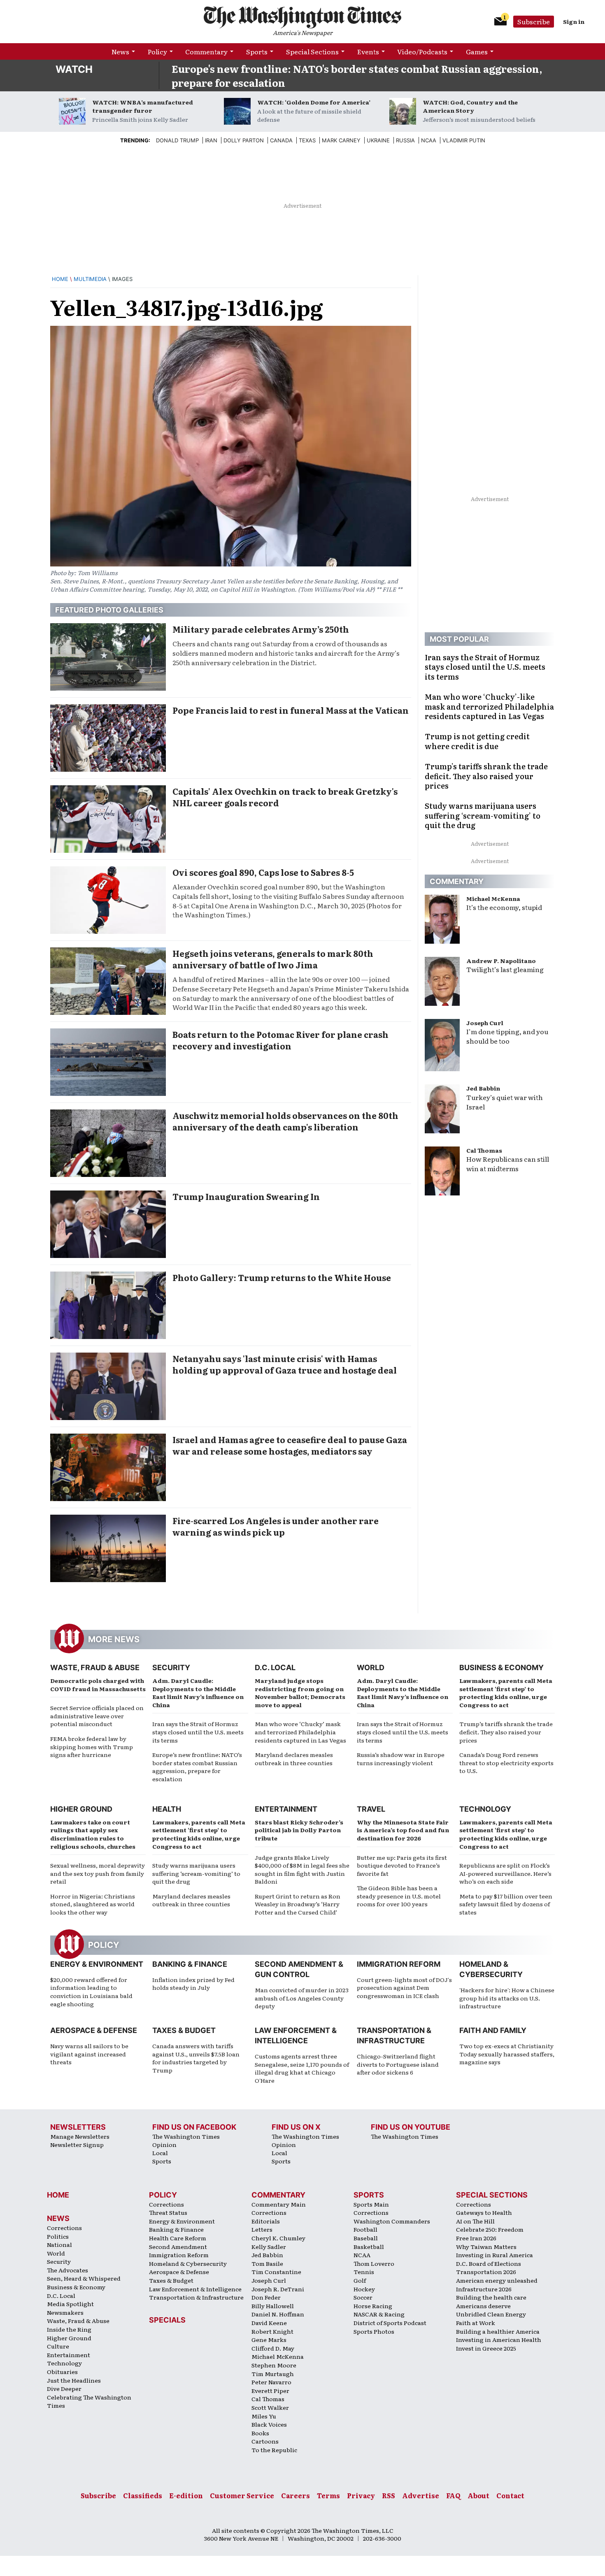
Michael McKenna (493, 898)
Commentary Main (279, 2204)
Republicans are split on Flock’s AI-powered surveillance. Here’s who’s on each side (505, 1873)
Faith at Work (476, 2323)
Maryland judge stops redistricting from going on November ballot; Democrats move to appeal (300, 1693)
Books (260, 2433)
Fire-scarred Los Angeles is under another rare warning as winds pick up (276, 1526)
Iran (211, 140)
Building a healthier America (498, 2331)
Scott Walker (270, 2407)
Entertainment (286, 1809)
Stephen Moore (274, 2365)
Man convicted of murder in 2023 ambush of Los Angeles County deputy (302, 1998)
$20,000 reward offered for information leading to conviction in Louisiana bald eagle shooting (91, 1992)
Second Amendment (178, 2246)
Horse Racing (373, 2306)
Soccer (363, 2297)
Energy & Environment (97, 1964)
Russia (405, 140)
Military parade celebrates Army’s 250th (261, 629)
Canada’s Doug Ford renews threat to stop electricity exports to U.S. (506, 1763)
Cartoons (265, 2441)
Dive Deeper (64, 2388)
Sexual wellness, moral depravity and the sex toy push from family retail (98, 1873)
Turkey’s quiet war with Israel (505, 1102)
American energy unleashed (497, 2280)
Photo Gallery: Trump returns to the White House (282, 1277)
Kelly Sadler (269, 2246)
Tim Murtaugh (273, 2374)
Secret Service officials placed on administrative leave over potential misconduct (97, 1716)
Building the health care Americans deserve (491, 2301)
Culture (58, 2346)
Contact (510, 2495)
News (120, 51)
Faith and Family (493, 2030)
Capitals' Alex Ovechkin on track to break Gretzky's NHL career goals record (285, 797)
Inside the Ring (69, 2329)
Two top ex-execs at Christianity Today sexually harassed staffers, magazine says (507, 2054)
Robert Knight (272, 2331)
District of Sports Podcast (390, 2323)
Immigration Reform (399, 1964)
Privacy (361, 2495)
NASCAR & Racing (379, 2314)
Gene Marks (269, 2339)
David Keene (269, 2323)
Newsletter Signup (77, 2144)
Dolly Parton (244, 140)
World (371, 1667)
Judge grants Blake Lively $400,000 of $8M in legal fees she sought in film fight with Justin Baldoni (302, 1869)
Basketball (369, 2246)
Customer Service (242, 2495)
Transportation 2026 (486, 2272)
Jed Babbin (483, 1088)
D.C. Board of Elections (489, 2263)
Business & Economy (501, 1667)
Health (167, 1809)
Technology (485, 1809)
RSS (389, 2495)
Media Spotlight (70, 2304)
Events (368, 51)
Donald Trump (177, 140)
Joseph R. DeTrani (278, 2289)
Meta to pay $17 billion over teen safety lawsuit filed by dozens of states (506, 1904)
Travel (371, 1809)
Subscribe (534, 21)
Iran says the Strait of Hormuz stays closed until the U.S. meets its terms (198, 1732)
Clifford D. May (273, 2348)
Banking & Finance (190, 1964)
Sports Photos (374, 2331)
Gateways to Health (484, 2212)
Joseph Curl (485, 1023)
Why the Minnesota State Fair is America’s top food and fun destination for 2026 (403, 1830)
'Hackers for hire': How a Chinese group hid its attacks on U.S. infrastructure (507, 1998)
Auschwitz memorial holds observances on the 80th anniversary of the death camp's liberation (285, 1121)
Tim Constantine (276, 2272)
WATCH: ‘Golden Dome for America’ (314, 102)
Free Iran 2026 (476, 2238)
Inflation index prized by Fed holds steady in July (193, 1984)
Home (60, 279)
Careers (296, 2495)
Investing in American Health (499, 2339)
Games (477, 51)
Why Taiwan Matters (486, 2246)
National (59, 2244)
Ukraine (378, 140)
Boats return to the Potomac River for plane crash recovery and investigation (280, 1040)
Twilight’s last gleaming (505, 969)
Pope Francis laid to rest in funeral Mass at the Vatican (291, 710)
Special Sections (312, 51)
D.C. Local (275, 1667)
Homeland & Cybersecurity (188, 2263)
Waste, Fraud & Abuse (95, 1667)
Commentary (206, 51)
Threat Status (168, 2212)
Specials (167, 2320)
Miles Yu (264, 2416)
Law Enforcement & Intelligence (195, 2289)
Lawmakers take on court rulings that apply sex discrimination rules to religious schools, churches (93, 1834)
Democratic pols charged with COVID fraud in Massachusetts (98, 1685)
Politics (58, 2236)
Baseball (366, 2238)
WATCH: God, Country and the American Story (470, 106)
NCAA (362, 2255)
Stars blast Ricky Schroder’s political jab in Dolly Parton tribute (299, 1830)
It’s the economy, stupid (504, 907)
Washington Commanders (392, 2221)
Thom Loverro (374, 2263)
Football (365, 2229)
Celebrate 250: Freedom (490, 2229)
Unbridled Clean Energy (491, 2314)
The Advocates (67, 2270)
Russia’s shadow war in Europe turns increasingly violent (401, 1759)
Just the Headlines (74, 2380)
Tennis (364, 2272)
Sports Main (371, 2204)
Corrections (64, 2228)
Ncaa (429, 140)
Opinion (164, 2144)
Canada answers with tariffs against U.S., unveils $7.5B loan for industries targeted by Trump (196, 2058)
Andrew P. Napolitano (501, 961)
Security (171, 1667)
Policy (157, 51)
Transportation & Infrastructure (196, 2297)
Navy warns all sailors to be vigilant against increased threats (89, 2054)
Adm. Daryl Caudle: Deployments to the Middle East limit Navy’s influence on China (198, 1693)
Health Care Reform (178, 2238)
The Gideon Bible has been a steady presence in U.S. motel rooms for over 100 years (399, 1896)
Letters (262, 2229)
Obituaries (62, 2372)
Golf (360, 2280)
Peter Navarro (271, 2382)
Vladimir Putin (464, 140)
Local (160, 2153)
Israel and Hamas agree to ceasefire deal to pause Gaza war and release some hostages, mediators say (290, 1445)
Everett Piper (270, 2390)
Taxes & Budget (184, 2030)
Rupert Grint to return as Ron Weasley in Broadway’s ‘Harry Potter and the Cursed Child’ (298, 1904)
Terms (328, 2495)
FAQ (453, 2495)
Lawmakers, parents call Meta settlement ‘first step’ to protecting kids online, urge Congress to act (506, 1693)
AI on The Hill (475, 2221)
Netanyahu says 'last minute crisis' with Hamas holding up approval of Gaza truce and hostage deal (285, 1364)
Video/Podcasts (422, 51)
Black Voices (269, 2424)
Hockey (364, 2289)
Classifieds (143, 2495)
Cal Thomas (484, 1150)
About (478, 2495)
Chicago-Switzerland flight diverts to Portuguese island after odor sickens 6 (398, 2064)
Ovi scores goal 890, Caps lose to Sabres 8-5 (263, 872)
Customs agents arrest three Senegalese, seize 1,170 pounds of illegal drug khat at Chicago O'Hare (302, 2068)
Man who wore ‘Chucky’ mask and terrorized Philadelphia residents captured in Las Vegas (300, 1732)
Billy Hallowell (273, 2306)
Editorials (266, 2221)
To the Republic (274, 2450)
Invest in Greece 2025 (486, 2348)
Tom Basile (267, 2263)
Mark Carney (341, 140)
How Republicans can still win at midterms (508, 1164)
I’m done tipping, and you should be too (507, 1036)
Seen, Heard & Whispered (84, 2278)
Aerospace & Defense (94, 2030)
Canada (281, 140)
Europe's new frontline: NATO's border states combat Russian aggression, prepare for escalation (357, 75)
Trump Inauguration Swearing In (246, 1196)
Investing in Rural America (494, 2255)
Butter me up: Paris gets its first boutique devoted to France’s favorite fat (402, 1865)
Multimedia (90, 279)
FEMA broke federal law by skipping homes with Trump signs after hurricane (92, 1746)
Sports (257, 51)
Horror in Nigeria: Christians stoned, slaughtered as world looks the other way (93, 1904)
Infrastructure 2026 (484, 2289)
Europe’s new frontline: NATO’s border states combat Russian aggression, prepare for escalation (197, 1767)
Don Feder (266, 2297)
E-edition (186, 2495)
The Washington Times (186, 2136)
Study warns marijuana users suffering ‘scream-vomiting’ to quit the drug (196, 1873)
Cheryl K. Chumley (278, 2238)
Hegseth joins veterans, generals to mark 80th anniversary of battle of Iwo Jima (273, 959)
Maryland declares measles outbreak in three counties (294, 1759)
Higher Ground (81, 1809)
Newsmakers (65, 2312)
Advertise (421, 2495)
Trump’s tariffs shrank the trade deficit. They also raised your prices (506, 1732)
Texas (307, 140)
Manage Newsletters (80, 2136)
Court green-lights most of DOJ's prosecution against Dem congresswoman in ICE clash (404, 1988)
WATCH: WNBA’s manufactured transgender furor (143, 106)
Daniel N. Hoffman (278, 2314)
